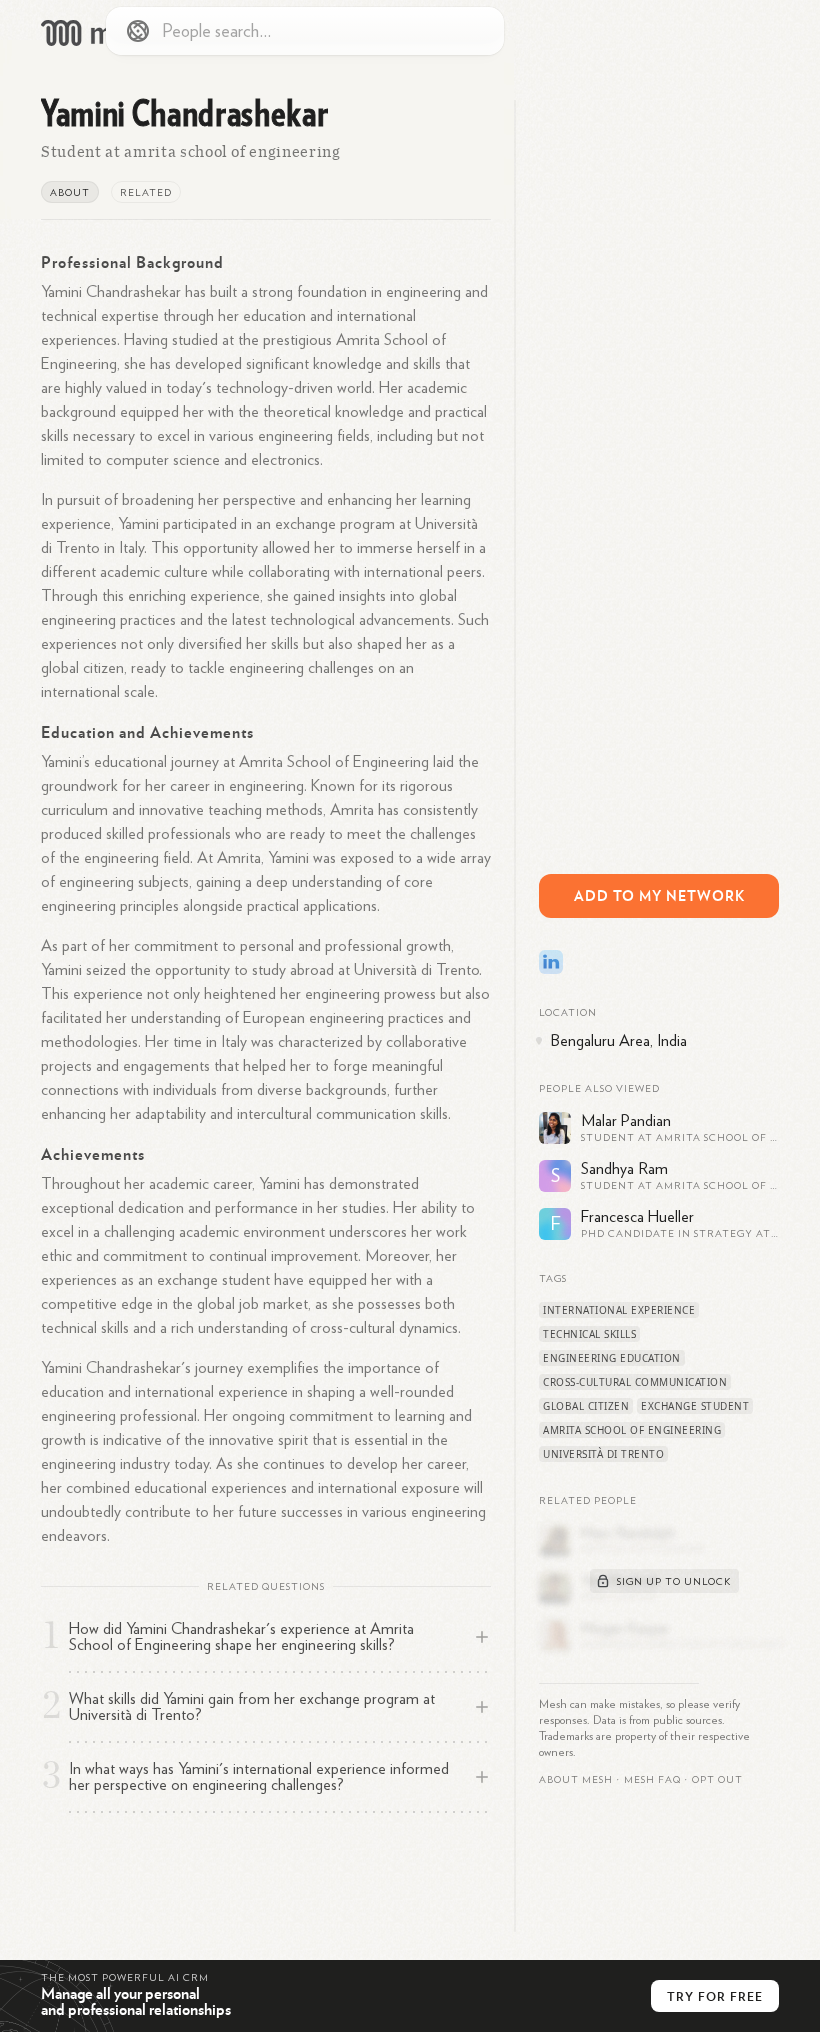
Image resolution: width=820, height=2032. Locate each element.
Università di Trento (603, 1454)
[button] (652, 1780)
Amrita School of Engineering (632, 1430)
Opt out (717, 1780)
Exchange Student (695, 1406)
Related (146, 193)
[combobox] (305, 31)
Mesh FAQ (652, 1780)
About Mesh (576, 1780)
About (70, 193)
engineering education (612, 1358)
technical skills (589, 1334)
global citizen (586, 1406)
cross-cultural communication (635, 1382)
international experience (619, 1310)
